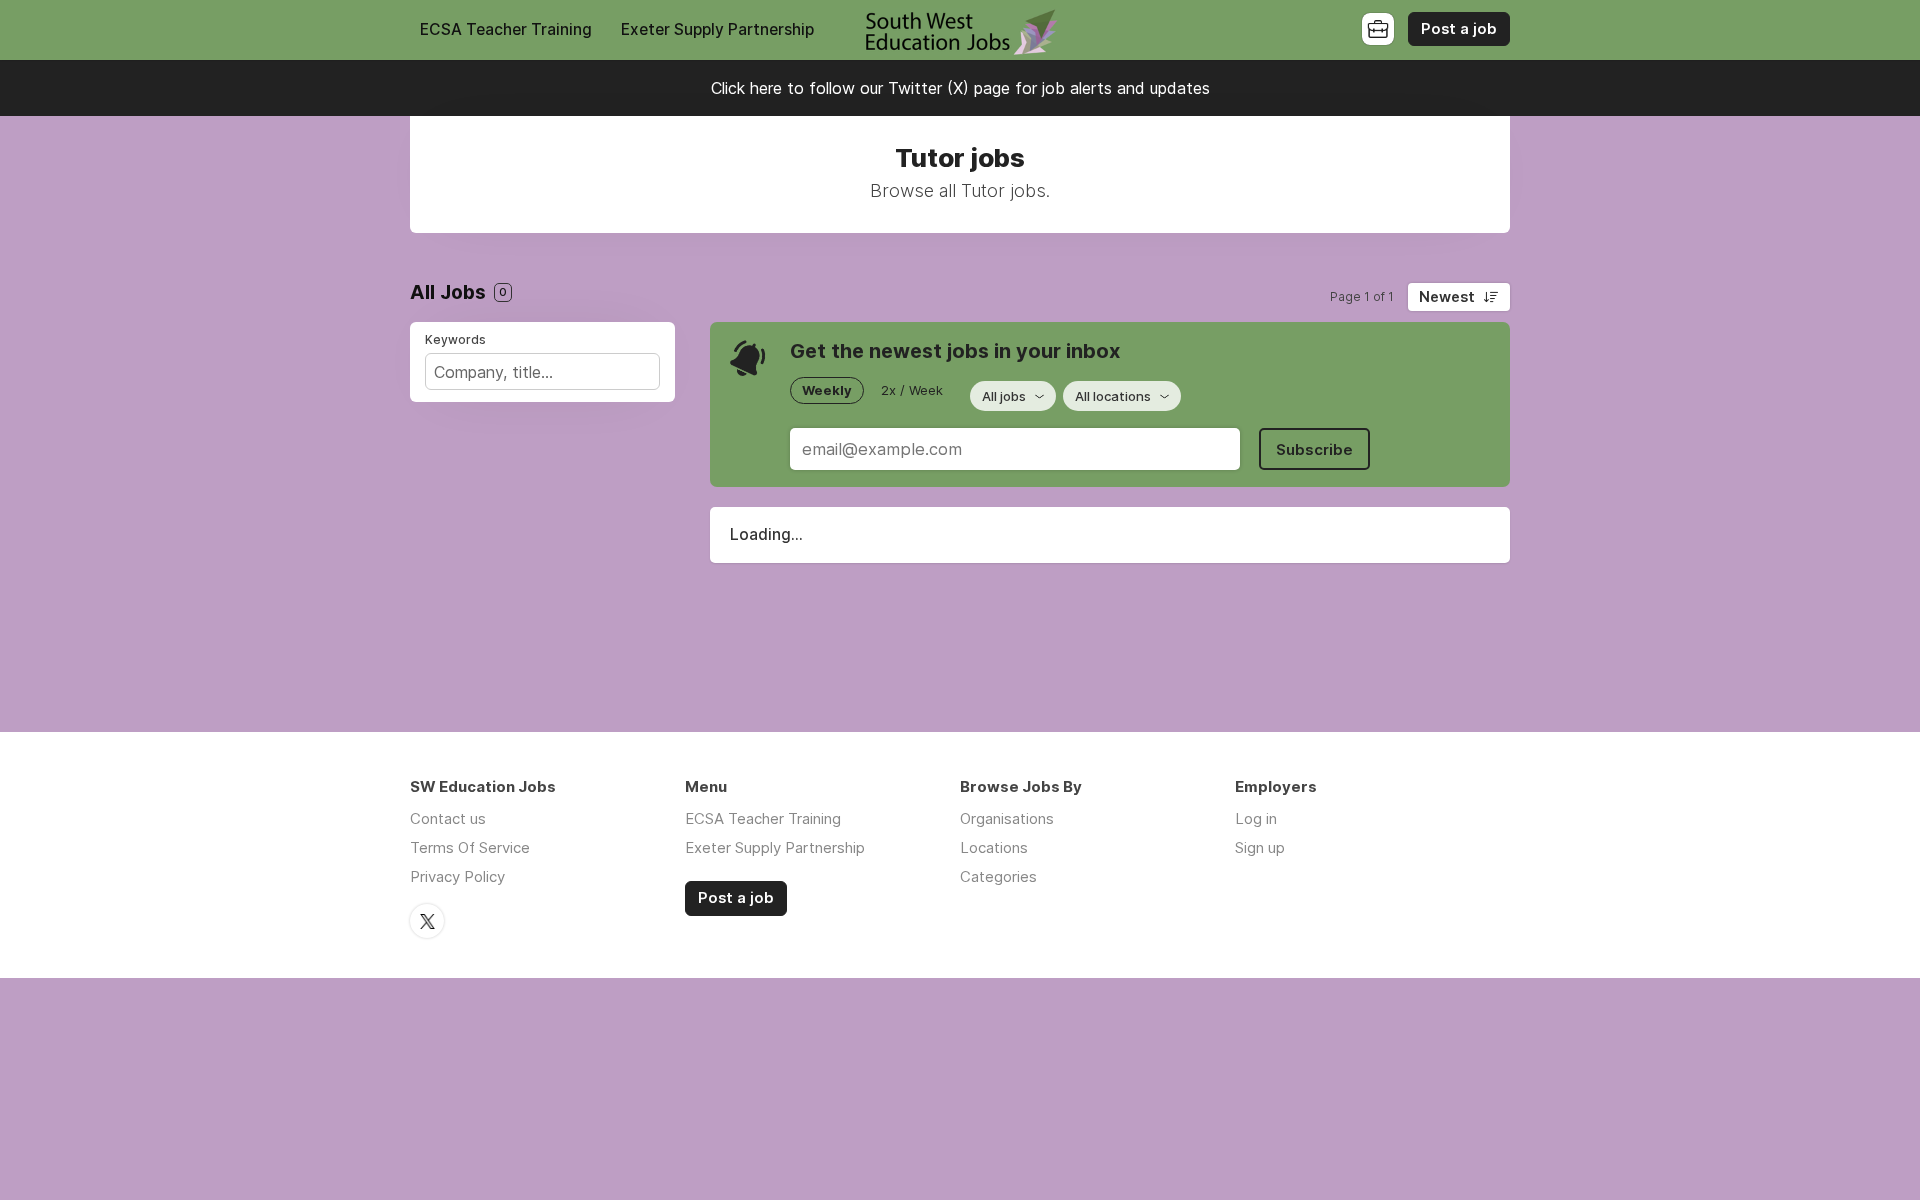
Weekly (827, 390)
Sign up (1260, 847)
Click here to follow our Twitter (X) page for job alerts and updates (960, 88)
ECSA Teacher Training (506, 29)
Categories (998, 876)
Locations (994, 847)
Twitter (427, 921)
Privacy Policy (457, 876)
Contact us (448, 818)
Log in (1256, 818)
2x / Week (912, 390)
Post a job (1459, 29)
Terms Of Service (470, 847)
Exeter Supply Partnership (717, 29)
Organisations (1007, 818)
